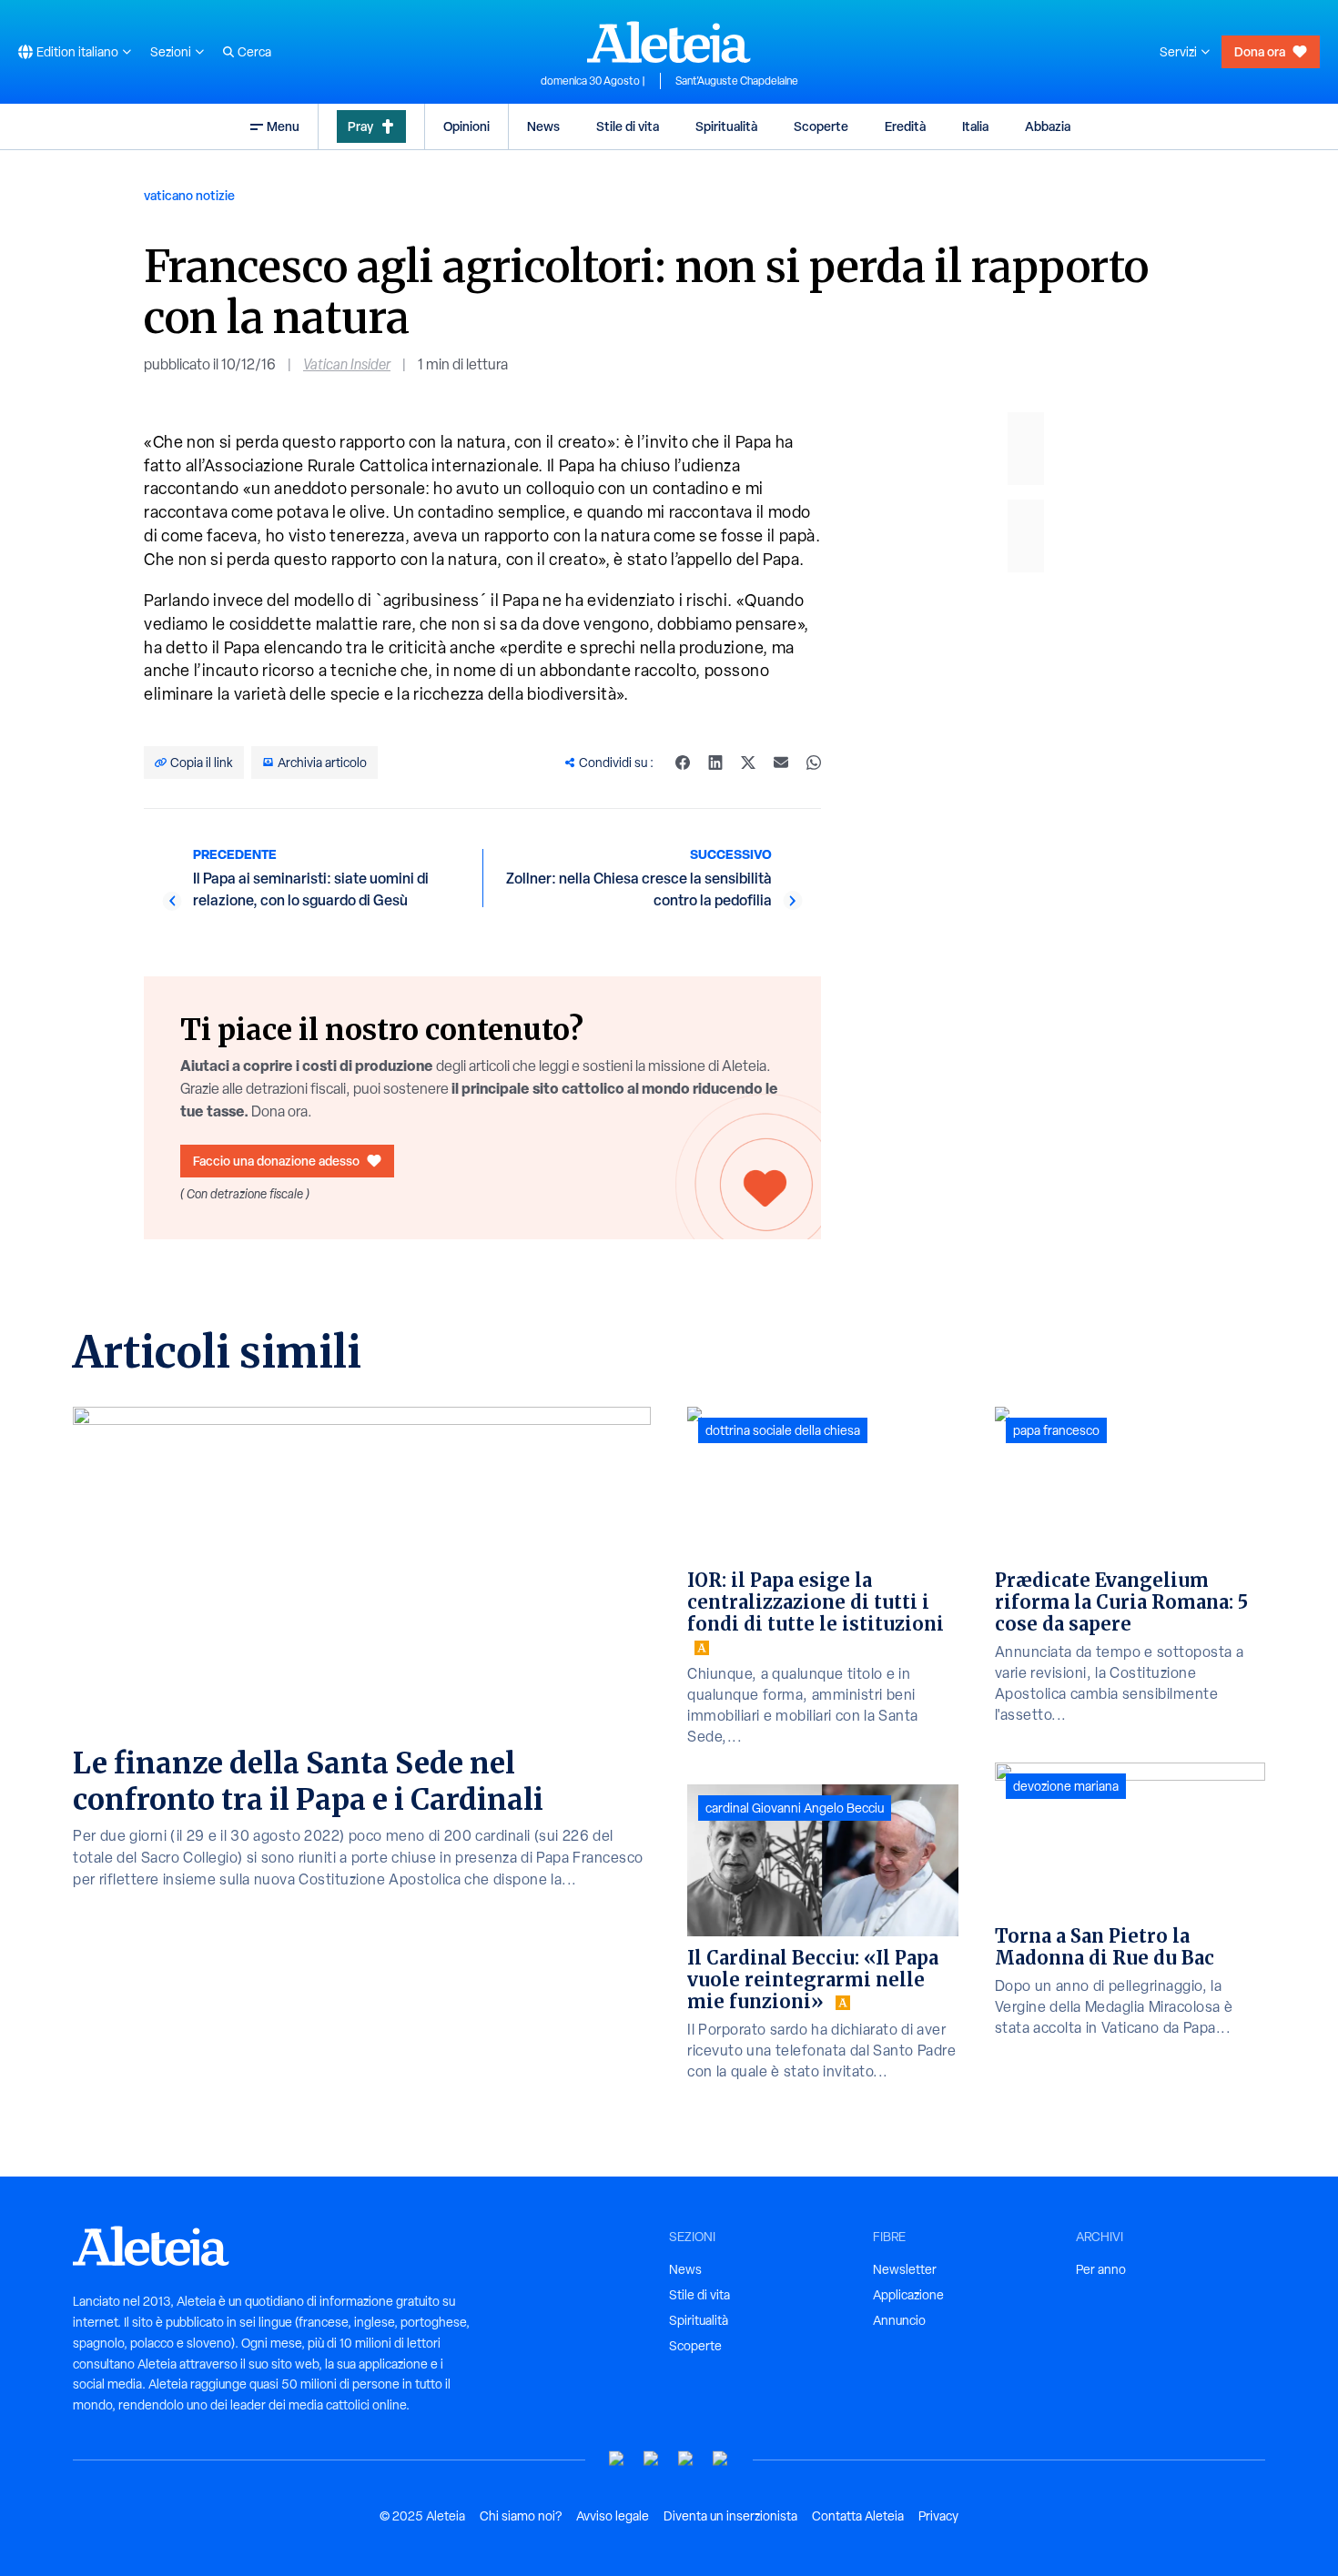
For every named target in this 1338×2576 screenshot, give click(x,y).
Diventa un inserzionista (730, 2516)
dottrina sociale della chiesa (783, 1430)
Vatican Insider (347, 364)
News (543, 126)
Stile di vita (628, 126)
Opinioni (466, 126)
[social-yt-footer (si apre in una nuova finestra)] (617, 2459)
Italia (975, 126)
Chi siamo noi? (521, 2516)
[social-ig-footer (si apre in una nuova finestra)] (721, 2459)
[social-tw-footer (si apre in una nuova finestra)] (686, 2459)
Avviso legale (613, 2516)
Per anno (1101, 2269)
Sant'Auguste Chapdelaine (737, 81)
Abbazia (1048, 126)
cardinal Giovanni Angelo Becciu (795, 1808)
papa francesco (1056, 1430)
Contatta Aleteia (858, 2516)
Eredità (905, 126)
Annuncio (899, 2320)
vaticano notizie (189, 195)
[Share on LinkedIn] (715, 763)
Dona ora (1260, 51)
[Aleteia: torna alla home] (669, 42)
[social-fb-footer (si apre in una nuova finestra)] (652, 2459)
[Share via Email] (781, 763)
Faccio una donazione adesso (276, 1161)
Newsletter (905, 2269)
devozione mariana (1066, 1786)
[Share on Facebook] (683, 763)
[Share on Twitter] (748, 763)
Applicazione (908, 2295)
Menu (283, 126)
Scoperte (821, 126)
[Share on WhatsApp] (814, 763)
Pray (360, 126)
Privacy (938, 2516)
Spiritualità (726, 126)
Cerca (254, 52)
